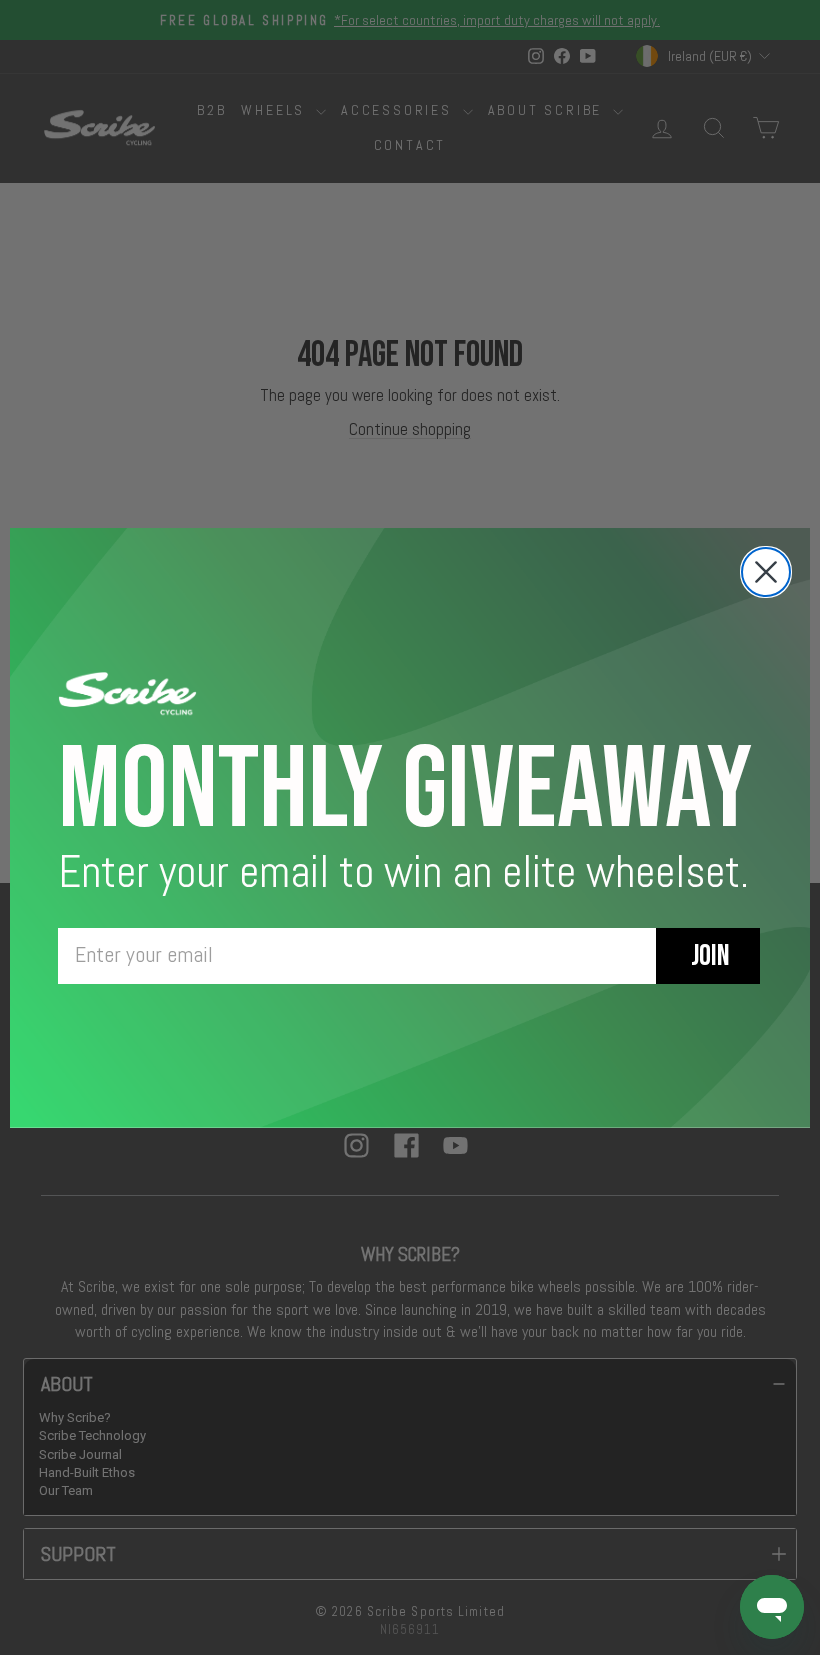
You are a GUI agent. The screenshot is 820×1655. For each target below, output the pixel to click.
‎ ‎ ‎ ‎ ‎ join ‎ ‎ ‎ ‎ (708, 956)
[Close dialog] (766, 572)
